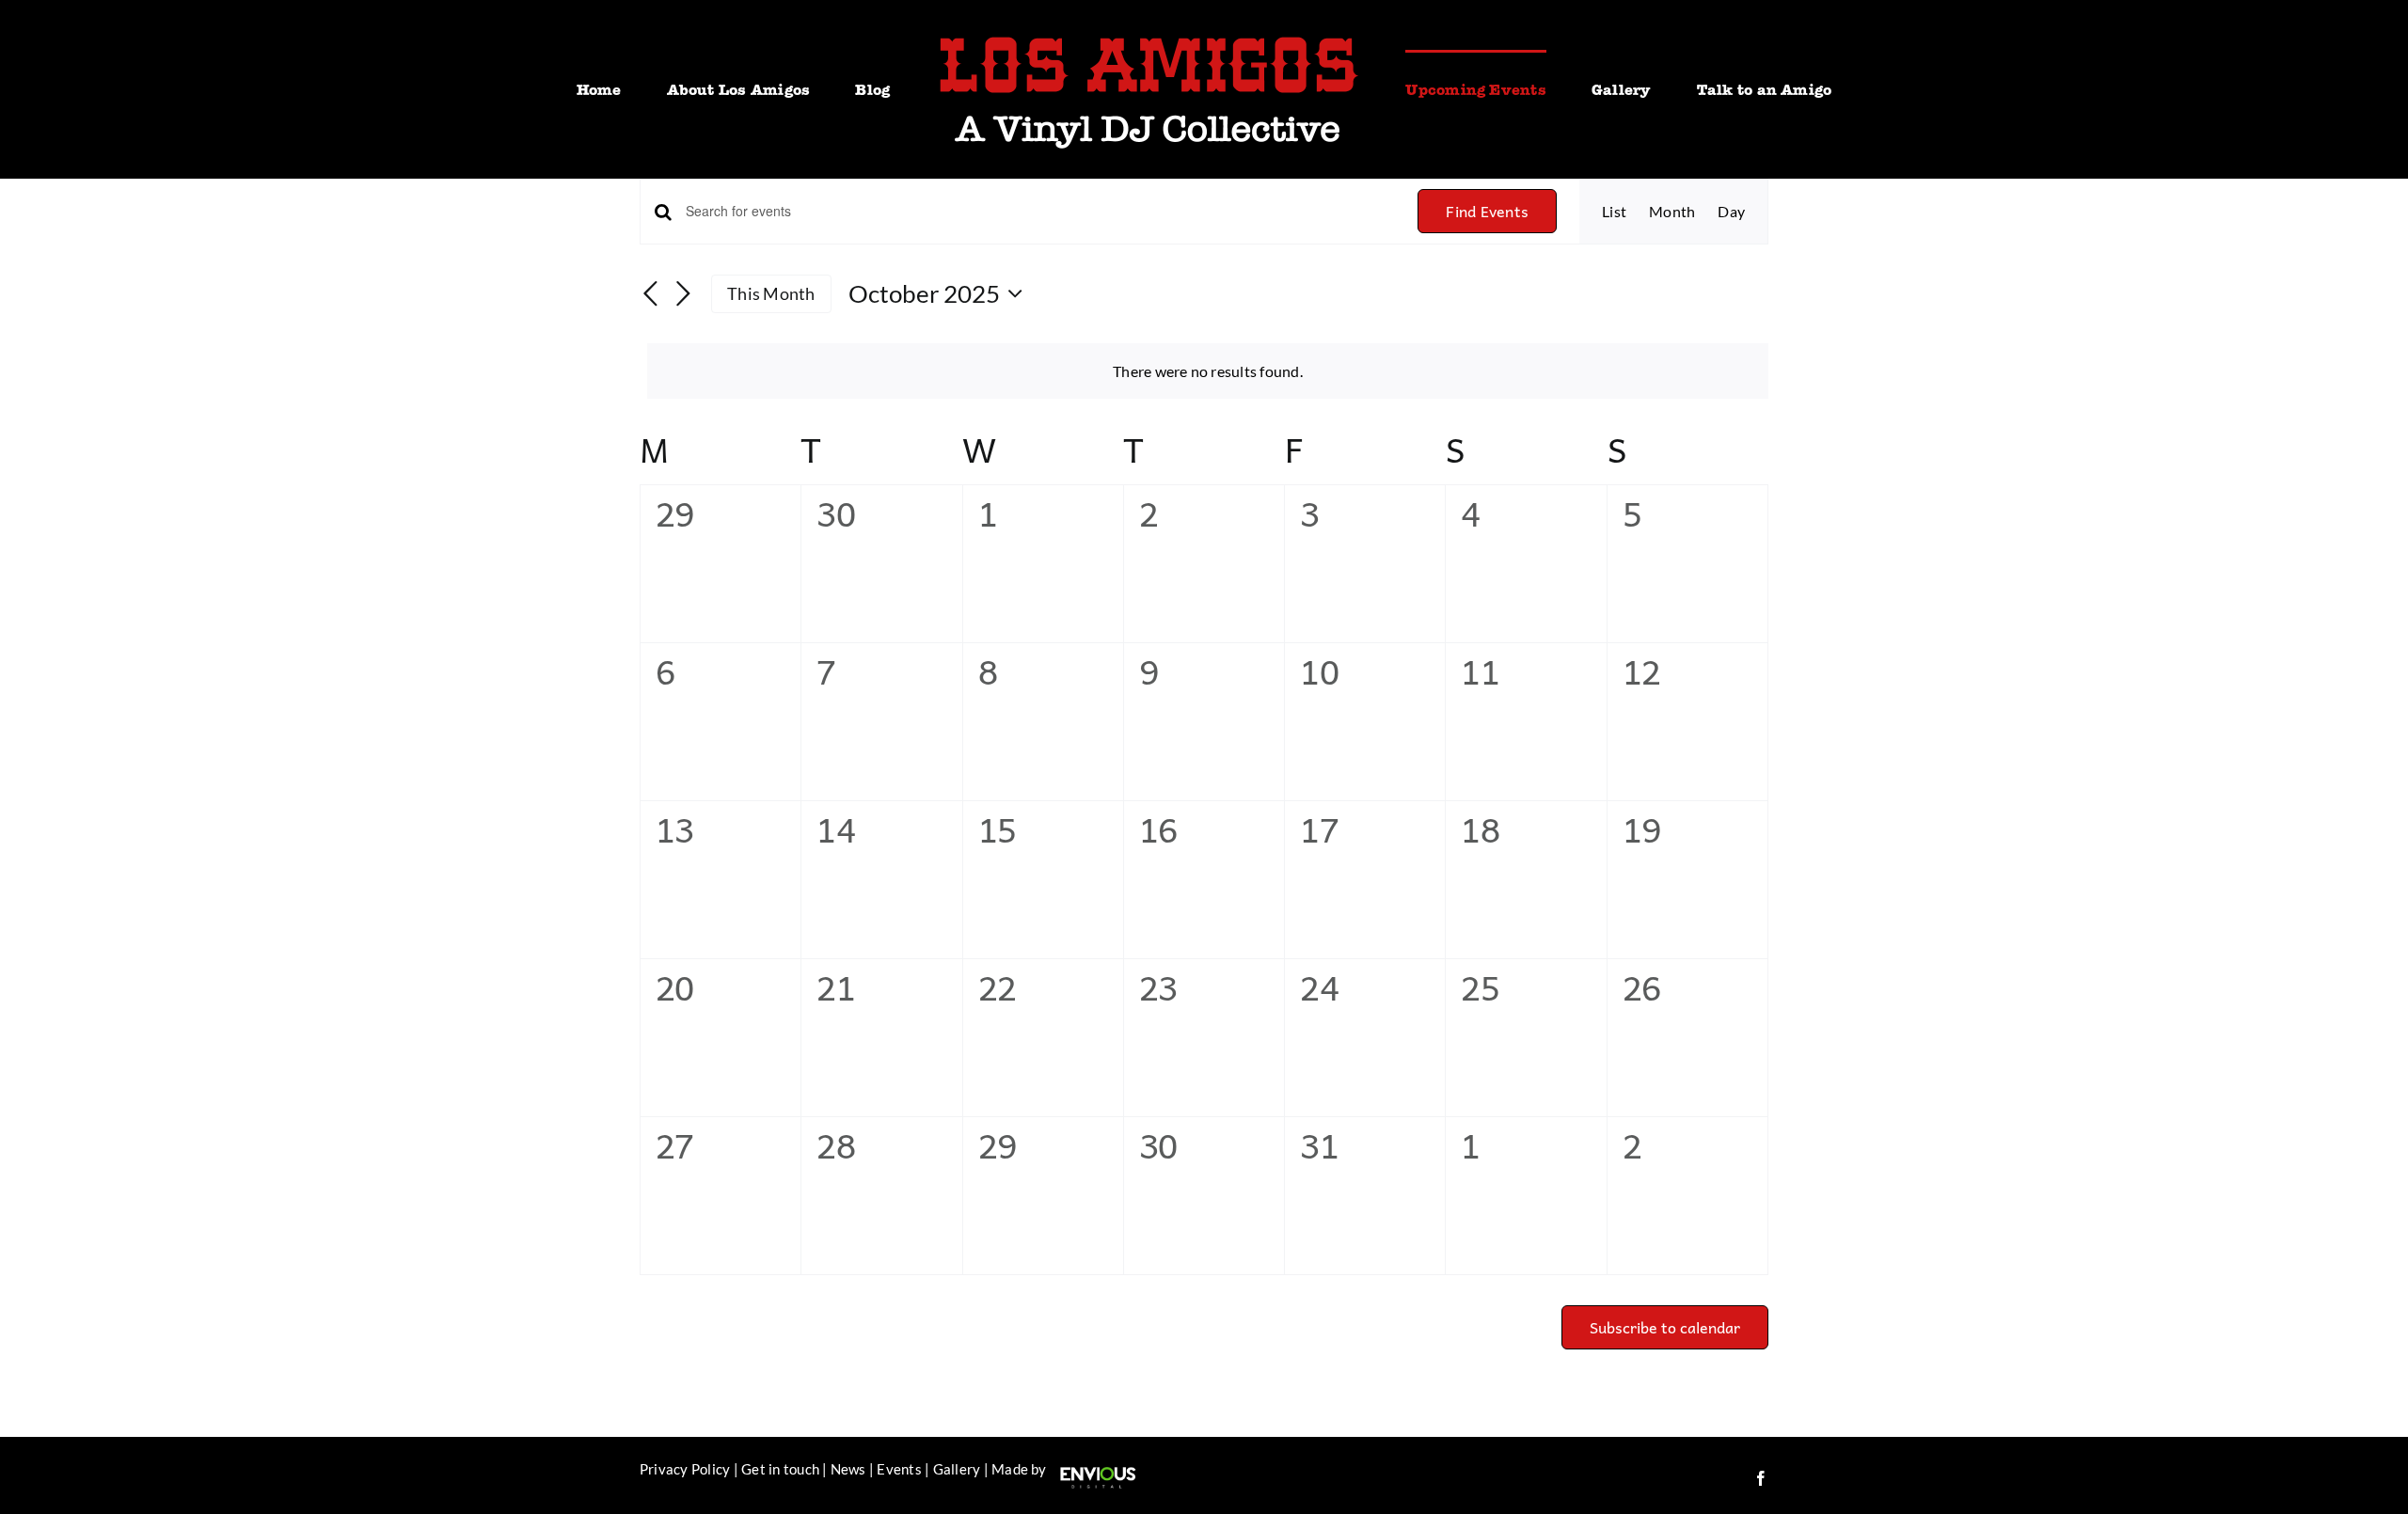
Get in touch (780, 1469)
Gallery (957, 1469)
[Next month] (683, 295)
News (848, 1469)
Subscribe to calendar (1665, 1327)
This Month (771, 293)
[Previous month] (651, 295)
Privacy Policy (685, 1469)
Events (899, 1469)
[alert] (1208, 371)
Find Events (1487, 211)
